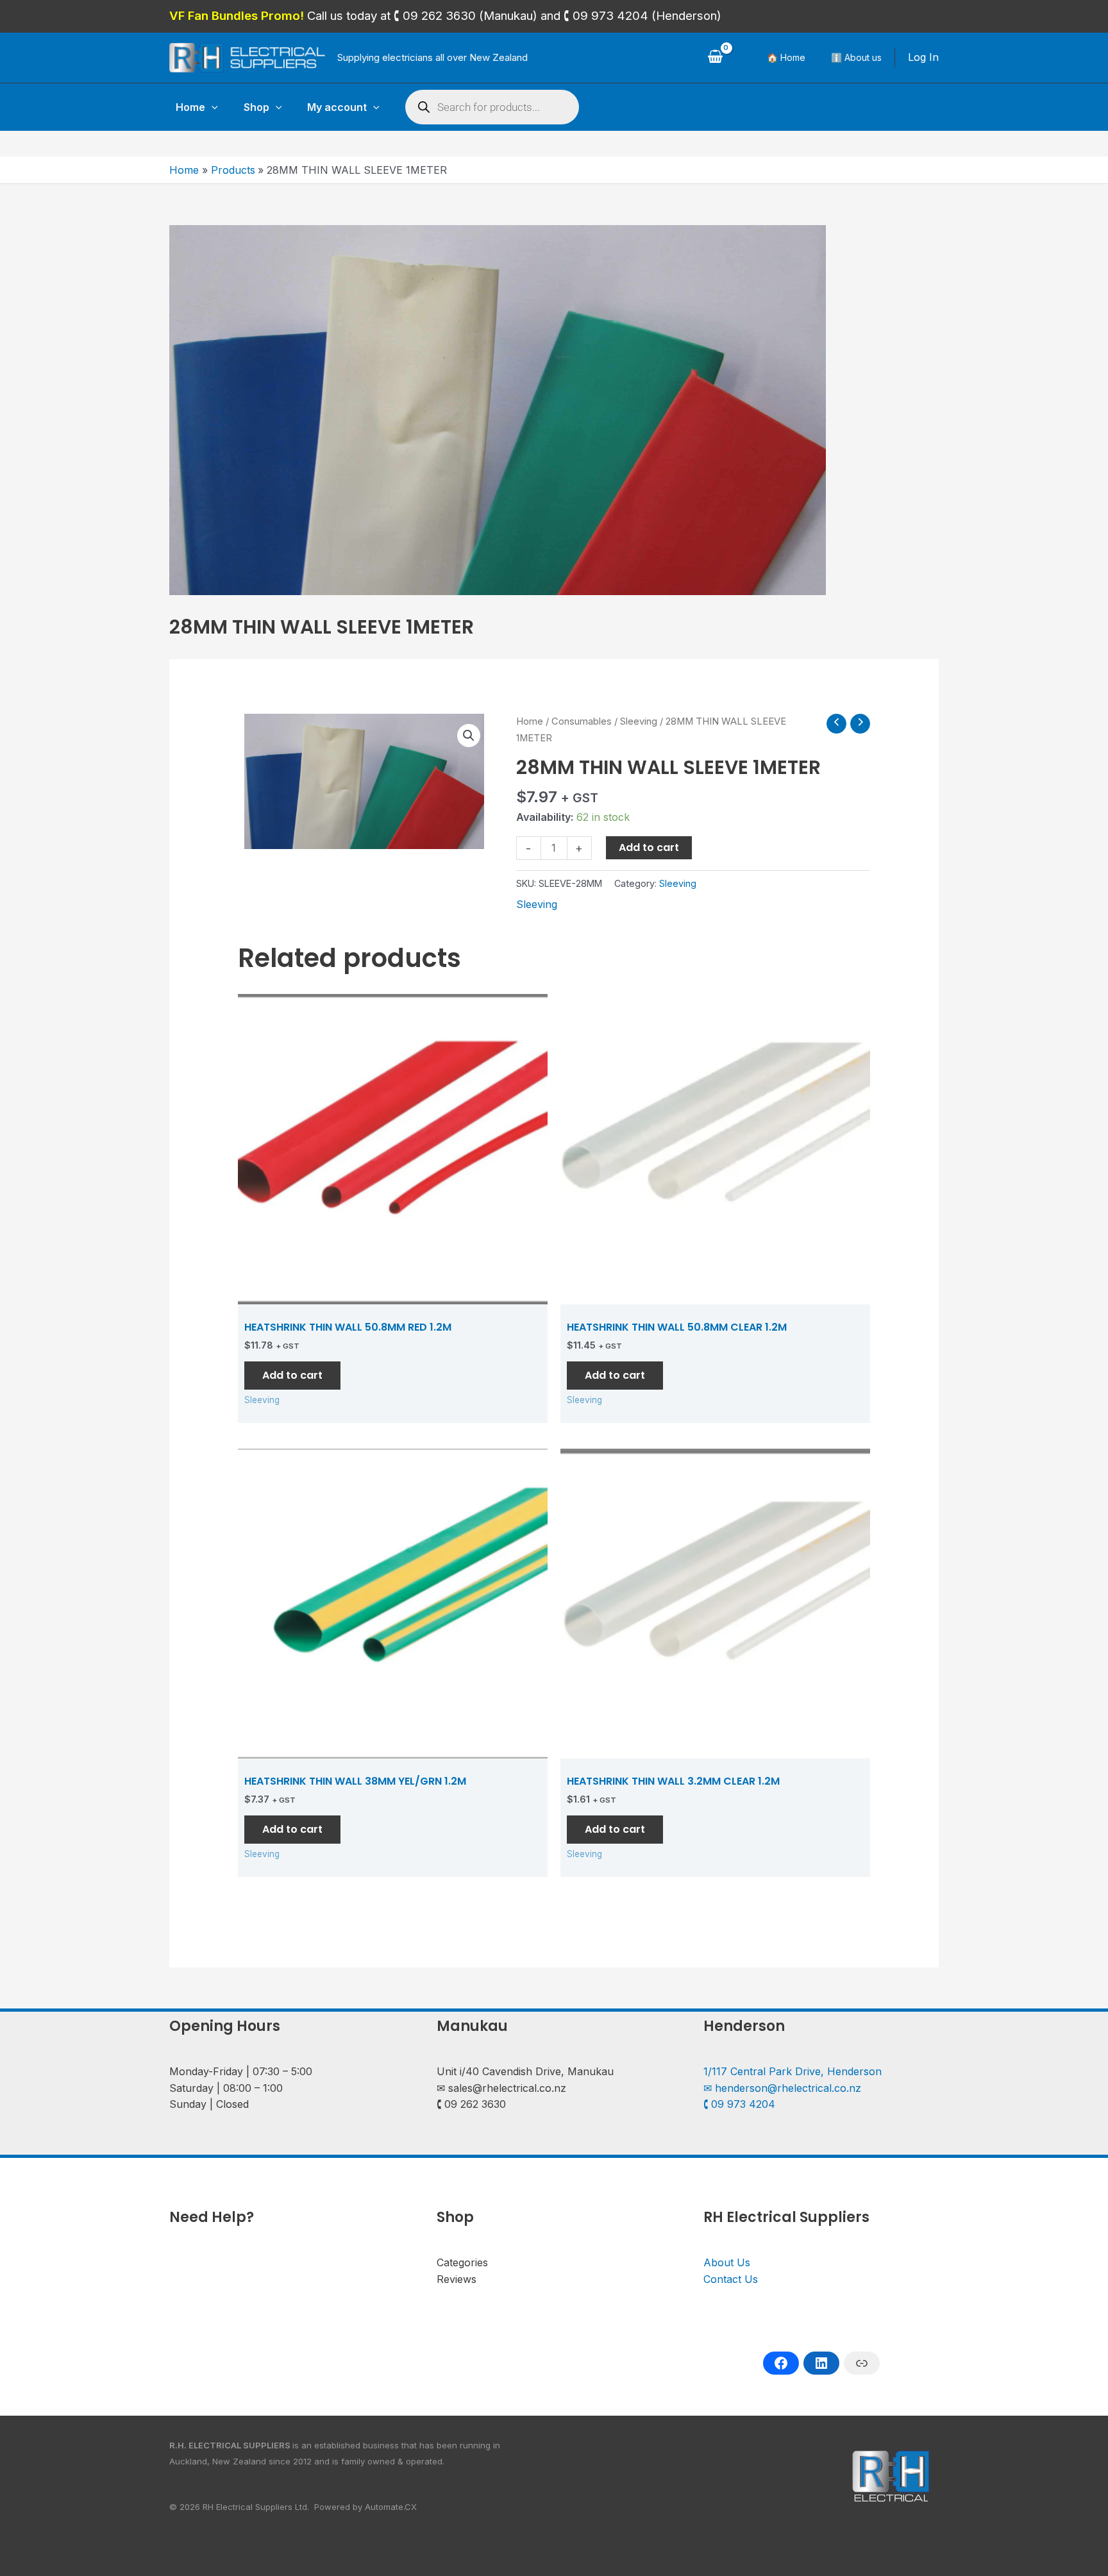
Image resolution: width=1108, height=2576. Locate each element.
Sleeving (639, 721)
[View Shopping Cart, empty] (715, 58)
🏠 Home (786, 57)
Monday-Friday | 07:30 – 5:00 (241, 2071)
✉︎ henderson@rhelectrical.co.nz (782, 2088)
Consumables (582, 721)
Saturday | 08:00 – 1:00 (226, 2088)
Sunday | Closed (209, 2104)
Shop (256, 107)
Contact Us (731, 2279)
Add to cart (649, 847)
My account (337, 107)
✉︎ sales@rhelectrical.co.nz (501, 2088)
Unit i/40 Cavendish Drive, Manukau (525, 2071)
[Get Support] (862, 2363)
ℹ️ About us (856, 57)
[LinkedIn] (821, 2363)
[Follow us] (781, 2363)
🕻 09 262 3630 (471, 2104)
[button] (212, 107)
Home (190, 107)
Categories (462, 2262)
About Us (727, 2262)
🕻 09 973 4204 (739, 2104)
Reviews (457, 2279)
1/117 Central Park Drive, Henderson (793, 2071)
